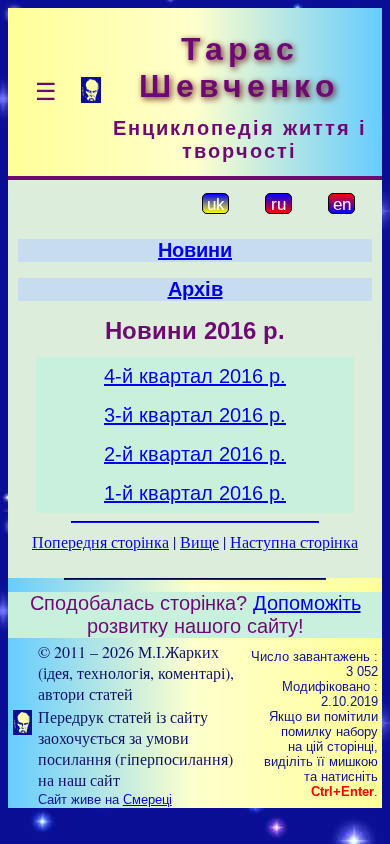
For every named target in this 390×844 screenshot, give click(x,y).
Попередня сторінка (100, 541)
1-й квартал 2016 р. (195, 493)
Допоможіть (307, 603)
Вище (199, 541)
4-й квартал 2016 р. (195, 376)
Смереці (147, 799)
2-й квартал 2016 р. (195, 454)
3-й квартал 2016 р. (195, 415)
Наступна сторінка (294, 541)
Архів (195, 289)
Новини (195, 250)
